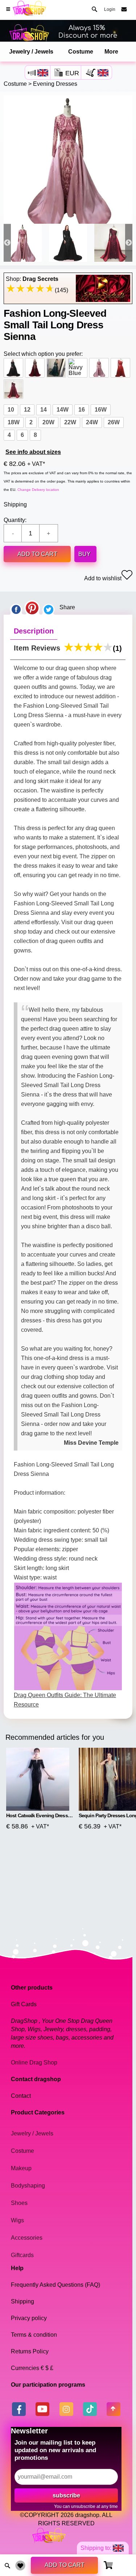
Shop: (32, 279)
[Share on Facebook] (16, 607)
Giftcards (22, 2255)
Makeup (21, 2168)
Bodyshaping (28, 2186)
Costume (81, 52)
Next (129, 243)
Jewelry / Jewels (31, 52)
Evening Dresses (55, 84)
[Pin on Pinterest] (32, 607)
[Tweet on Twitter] (49, 607)
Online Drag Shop (34, 2063)
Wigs (17, 2220)
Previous (7, 243)
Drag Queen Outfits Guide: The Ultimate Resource (65, 1700)
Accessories (27, 2238)
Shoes (19, 2203)
